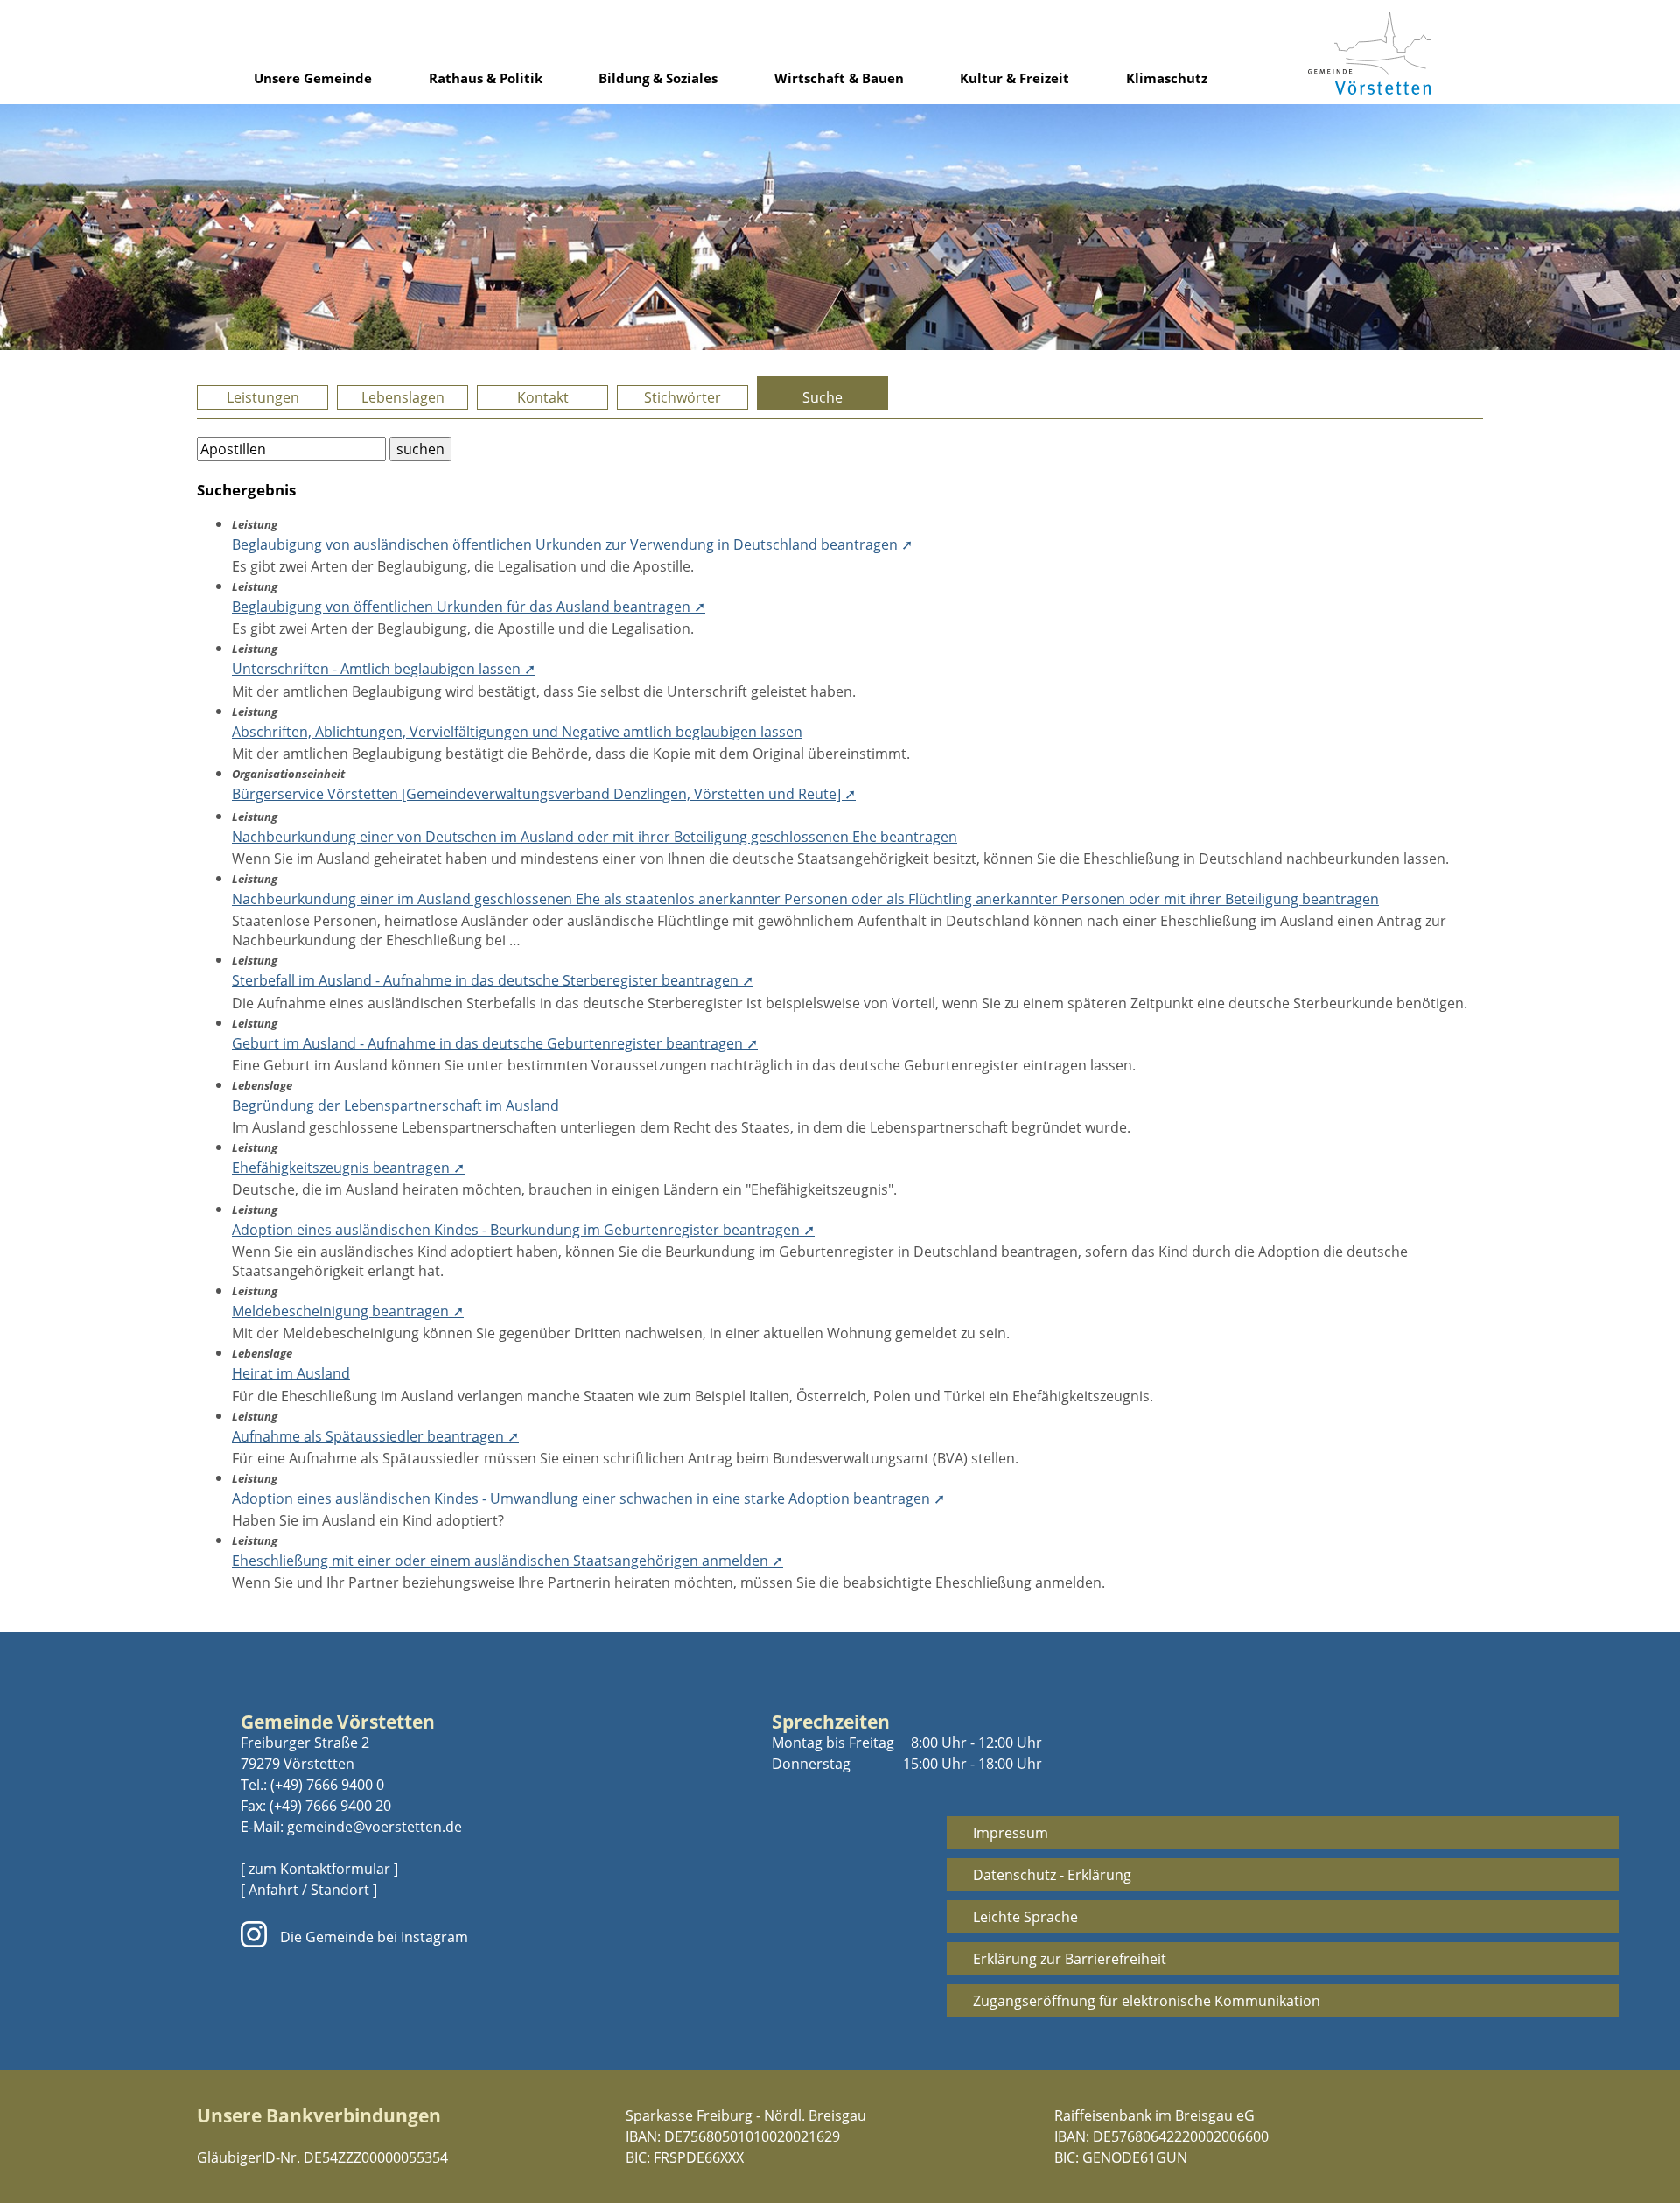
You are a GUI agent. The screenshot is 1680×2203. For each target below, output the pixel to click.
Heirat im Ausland (291, 1373)
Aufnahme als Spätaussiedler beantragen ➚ (375, 1436)
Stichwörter (682, 397)
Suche (822, 397)
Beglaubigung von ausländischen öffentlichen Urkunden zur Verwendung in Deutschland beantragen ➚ (572, 544)
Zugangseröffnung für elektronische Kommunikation (1147, 2001)
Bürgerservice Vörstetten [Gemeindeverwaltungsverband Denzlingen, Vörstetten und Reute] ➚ (544, 794)
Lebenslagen (403, 397)
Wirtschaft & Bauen (839, 78)
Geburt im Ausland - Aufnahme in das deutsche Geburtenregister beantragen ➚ (495, 1043)
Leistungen (263, 397)
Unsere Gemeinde (313, 78)
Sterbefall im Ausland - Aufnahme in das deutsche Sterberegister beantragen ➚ (493, 980)
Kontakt (543, 397)
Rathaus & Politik (486, 78)
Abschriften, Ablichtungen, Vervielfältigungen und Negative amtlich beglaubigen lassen (517, 732)
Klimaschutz (1167, 78)
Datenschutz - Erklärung (1052, 1875)
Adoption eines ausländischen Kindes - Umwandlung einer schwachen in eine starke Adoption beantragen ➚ (588, 1498)
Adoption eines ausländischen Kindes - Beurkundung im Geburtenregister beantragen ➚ (523, 1230)
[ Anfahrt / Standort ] (309, 1890)
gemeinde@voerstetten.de (374, 1827)
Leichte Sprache (1025, 1917)
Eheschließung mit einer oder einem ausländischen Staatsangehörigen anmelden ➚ (507, 1561)
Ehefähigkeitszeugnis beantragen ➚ (348, 1168)
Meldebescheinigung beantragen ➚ (348, 1311)
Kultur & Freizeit (1015, 78)
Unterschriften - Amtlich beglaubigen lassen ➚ (384, 669)
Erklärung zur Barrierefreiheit (1070, 1959)
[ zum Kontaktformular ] (319, 1869)
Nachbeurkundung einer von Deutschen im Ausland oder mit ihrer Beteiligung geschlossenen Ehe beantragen (595, 837)
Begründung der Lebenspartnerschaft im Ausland (395, 1105)
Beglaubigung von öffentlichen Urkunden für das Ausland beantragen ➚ (469, 607)
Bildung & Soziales (658, 78)
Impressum (1011, 1833)
